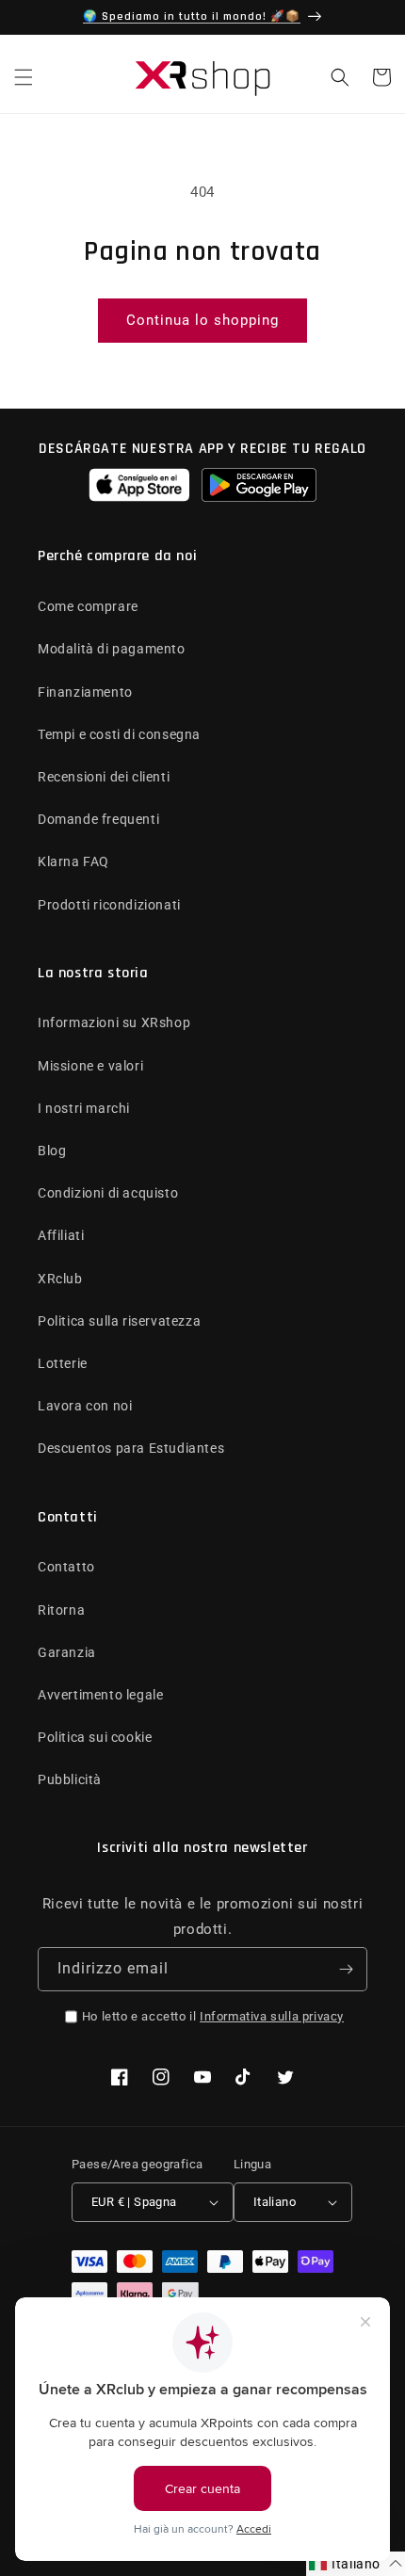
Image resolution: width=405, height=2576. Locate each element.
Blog (52, 1151)
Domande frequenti (98, 819)
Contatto (66, 1567)
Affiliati (61, 1235)
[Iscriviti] (346, 1969)
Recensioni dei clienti (104, 777)
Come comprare (88, 606)
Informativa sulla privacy (272, 2016)
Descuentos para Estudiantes (131, 1448)
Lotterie (63, 1363)
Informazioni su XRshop (114, 1022)
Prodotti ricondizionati (109, 905)
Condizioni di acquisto (108, 1193)
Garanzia (67, 1652)
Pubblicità (70, 1779)
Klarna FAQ (73, 861)
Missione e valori (90, 1066)
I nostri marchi (84, 1108)
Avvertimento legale (100, 1695)
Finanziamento (85, 692)
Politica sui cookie (95, 1737)
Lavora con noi (85, 1406)
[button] (24, 77)
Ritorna (61, 1610)
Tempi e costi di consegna (119, 734)
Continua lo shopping (202, 320)
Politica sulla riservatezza (119, 1321)
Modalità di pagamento (112, 649)
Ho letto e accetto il (213, 2016)
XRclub (60, 1279)
